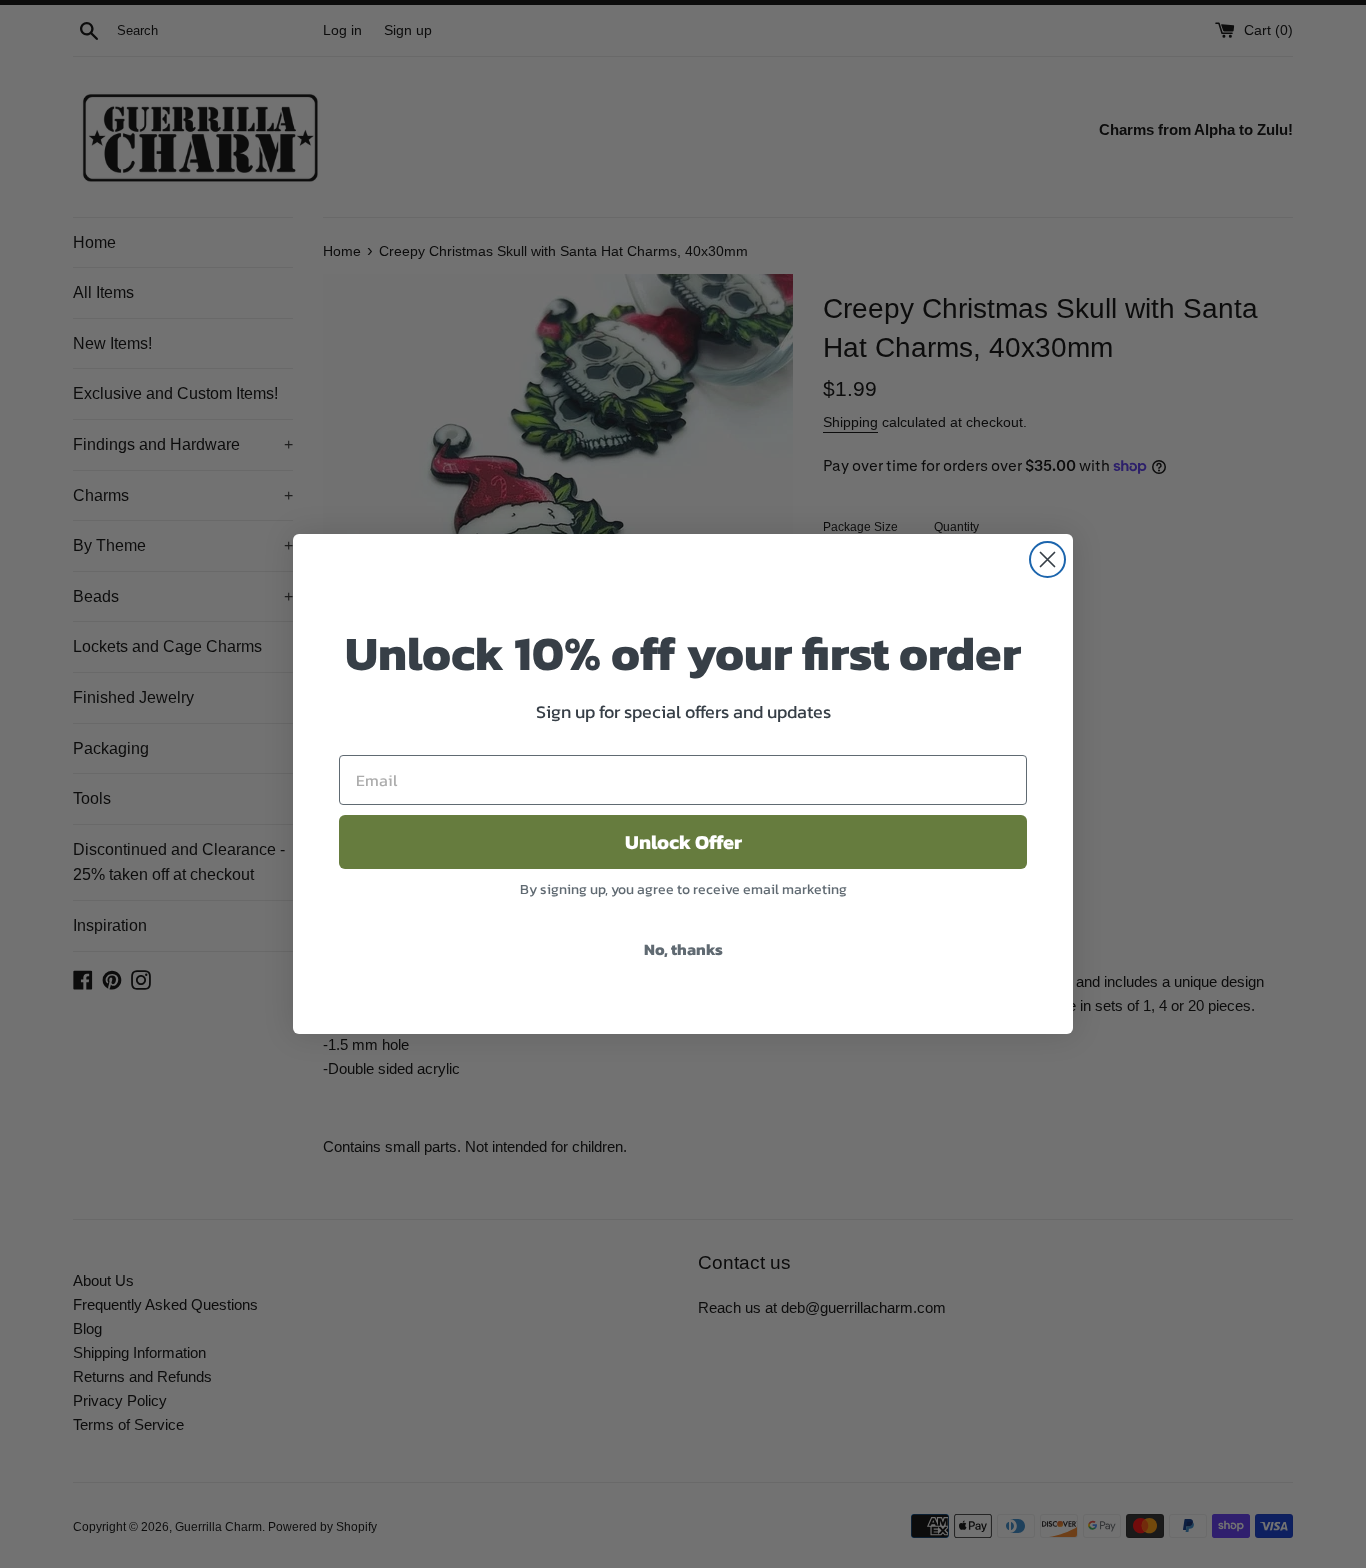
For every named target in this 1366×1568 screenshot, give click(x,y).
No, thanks (683, 949)
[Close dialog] (1047, 559)
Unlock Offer (683, 842)
